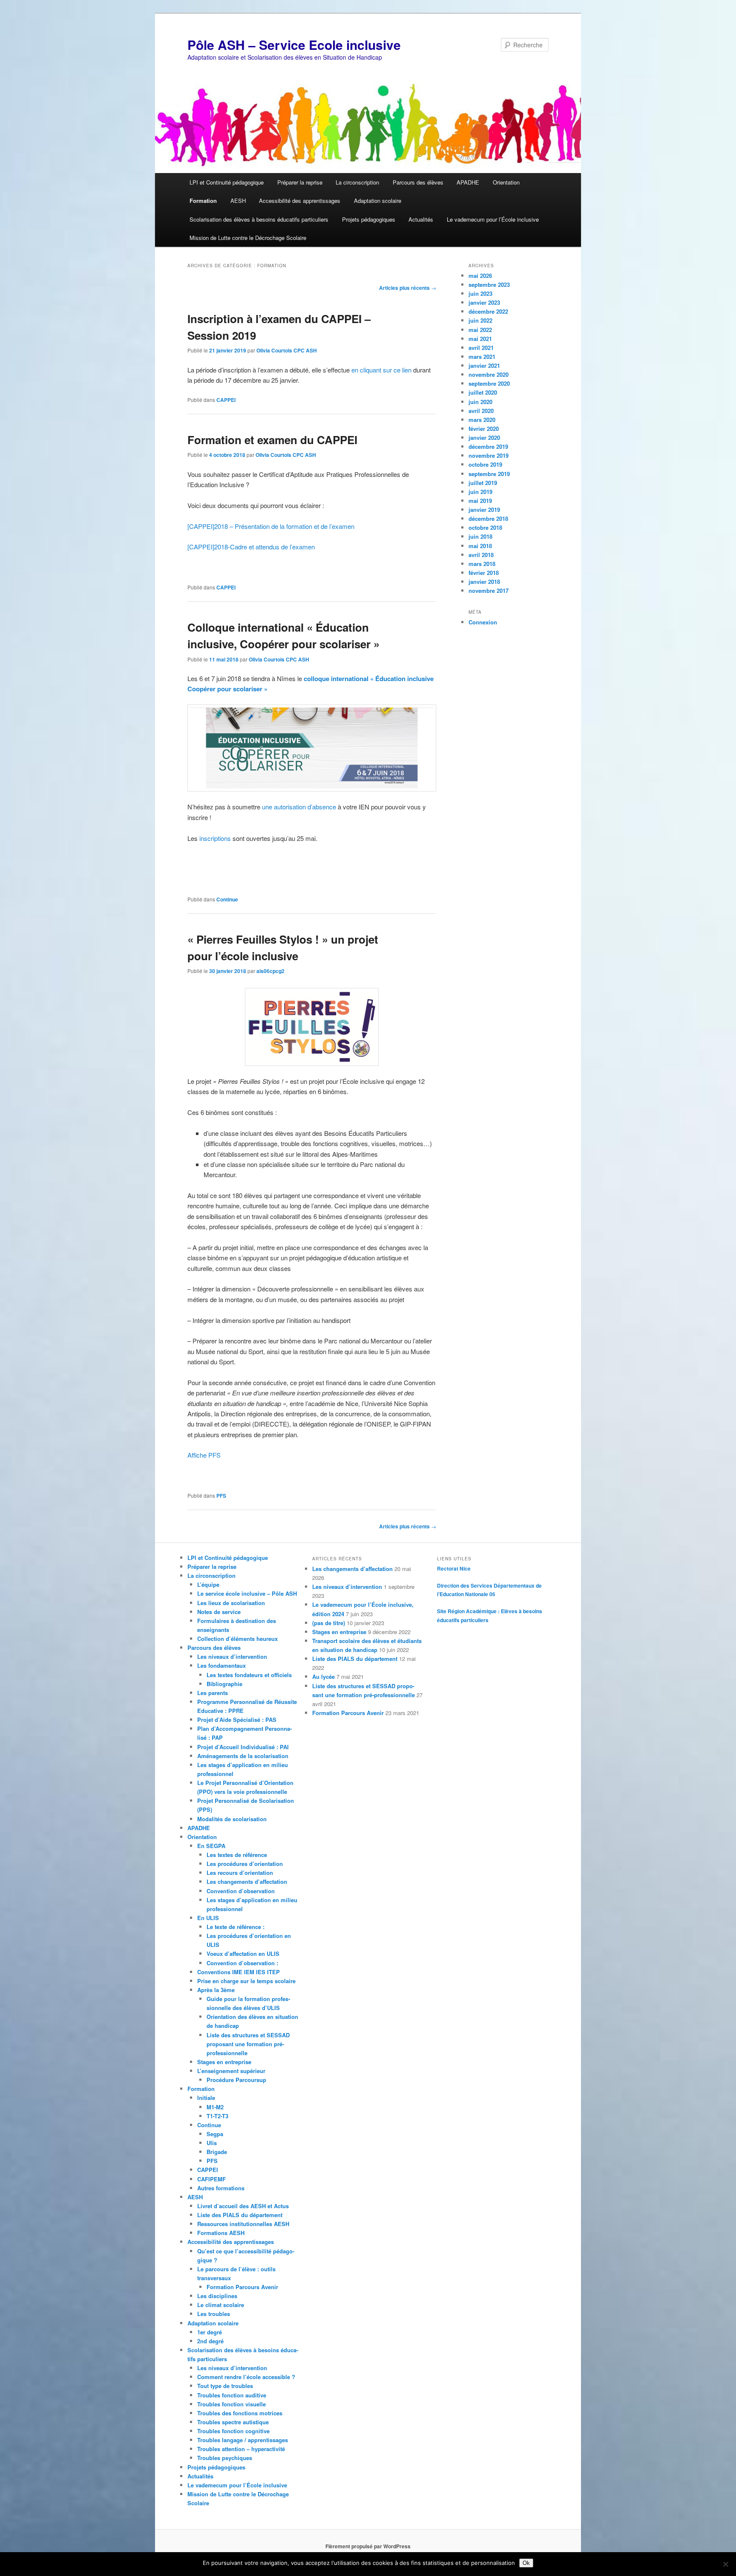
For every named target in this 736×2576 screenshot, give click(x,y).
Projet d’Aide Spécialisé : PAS (237, 1720)
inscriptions (215, 838)
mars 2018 (482, 564)
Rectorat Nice (454, 1568)
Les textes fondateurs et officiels (249, 1675)
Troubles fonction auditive (232, 2395)
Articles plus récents (408, 288)
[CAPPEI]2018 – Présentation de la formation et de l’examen (271, 526)
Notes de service (219, 1612)
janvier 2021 (484, 365)
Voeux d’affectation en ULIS (243, 1954)
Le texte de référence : (236, 1927)
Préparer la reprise (300, 182)
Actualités (421, 219)
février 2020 (484, 429)
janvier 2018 (484, 582)
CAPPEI (226, 400)
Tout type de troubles (225, 2386)
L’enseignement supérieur (231, 2071)
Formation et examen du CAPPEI (272, 440)
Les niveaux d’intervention (232, 1656)
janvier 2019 (484, 510)
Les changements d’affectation (247, 1881)
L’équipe (208, 1584)
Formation (203, 201)
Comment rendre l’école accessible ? (246, 2377)
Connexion (483, 622)
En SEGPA (211, 1846)
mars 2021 (482, 357)
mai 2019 (480, 501)
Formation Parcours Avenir (242, 2287)
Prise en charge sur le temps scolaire (246, 1981)
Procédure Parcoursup (236, 2080)
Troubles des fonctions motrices (240, 2413)
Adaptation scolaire (378, 201)
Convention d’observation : (242, 1963)
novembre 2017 (489, 591)
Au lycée (323, 1676)
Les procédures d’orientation (245, 1864)
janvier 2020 (484, 438)
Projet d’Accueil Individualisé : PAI (243, 1747)
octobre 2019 (485, 464)
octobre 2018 (485, 527)
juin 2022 (480, 320)
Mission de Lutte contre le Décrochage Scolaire (248, 238)
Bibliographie (224, 1684)
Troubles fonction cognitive (233, 2431)
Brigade (217, 2152)
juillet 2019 (483, 483)
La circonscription (357, 182)
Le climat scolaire (221, 2305)
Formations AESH (221, 2233)
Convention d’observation (241, 1891)
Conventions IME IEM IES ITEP (239, 1972)
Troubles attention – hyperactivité (241, 2449)
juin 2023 (480, 293)
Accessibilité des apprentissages (300, 201)
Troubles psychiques (225, 2458)
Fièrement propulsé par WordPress (368, 2546)
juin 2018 (480, 536)
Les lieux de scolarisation (231, 1603)
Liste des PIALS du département (240, 2215)
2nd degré (210, 2341)
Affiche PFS (204, 1455)
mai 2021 (480, 339)
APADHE (468, 182)
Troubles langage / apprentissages (243, 2440)
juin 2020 (480, 402)
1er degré (210, 2332)
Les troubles (214, 2314)
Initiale (206, 2098)
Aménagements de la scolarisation (243, 1756)
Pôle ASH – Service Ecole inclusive (294, 45)
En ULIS (208, 1918)
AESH (238, 201)
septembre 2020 (489, 383)
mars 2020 (482, 420)
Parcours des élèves (418, 182)
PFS (221, 1496)
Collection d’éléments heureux (237, 1639)
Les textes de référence (237, 1855)
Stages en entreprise (224, 2062)
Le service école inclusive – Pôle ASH (247, 1593)
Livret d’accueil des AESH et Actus (243, 2206)
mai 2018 (480, 546)
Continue (227, 899)
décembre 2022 (488, 311)
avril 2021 (481, 348)
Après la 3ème (216, 1990)
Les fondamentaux (221, 1665)
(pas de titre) (329, 1623)
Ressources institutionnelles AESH (243, 2224)
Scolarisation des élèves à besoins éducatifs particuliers (259, 219)
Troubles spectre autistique (233, 2422)
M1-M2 (215, 2107)
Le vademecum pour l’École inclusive (493, 219)
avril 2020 (481, 411)
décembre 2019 (488, 446)
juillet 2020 (483, 392)
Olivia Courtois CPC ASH (287, 350)
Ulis (212, 2143)
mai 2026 (480, 276)
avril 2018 (481, 555)
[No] (725, 2564)
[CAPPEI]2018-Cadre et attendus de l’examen (251, 547)
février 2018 (484, 573)
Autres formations (221, 2188)
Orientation (506, 182)
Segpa (215, 2134)
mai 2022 (480, 330)
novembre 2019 (489, 455)
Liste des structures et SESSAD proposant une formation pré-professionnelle (248, 2044)
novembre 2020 (489, 374)
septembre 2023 (489, 284)
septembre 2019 (489, 474)
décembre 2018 (488, 518)
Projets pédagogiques (369, 219)
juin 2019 (480, 492)
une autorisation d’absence (299, 807)
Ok (526, 2563)
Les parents (213, 1693)
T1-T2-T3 (217, 2116)
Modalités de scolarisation (232, 1819)
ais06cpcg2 (270, 971)
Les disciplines (217, 2296)
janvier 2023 (484, 302)
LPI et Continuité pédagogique (227, 182)
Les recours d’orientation (240, 1873)
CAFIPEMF (211, 2179)
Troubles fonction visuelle (231, 2404)
